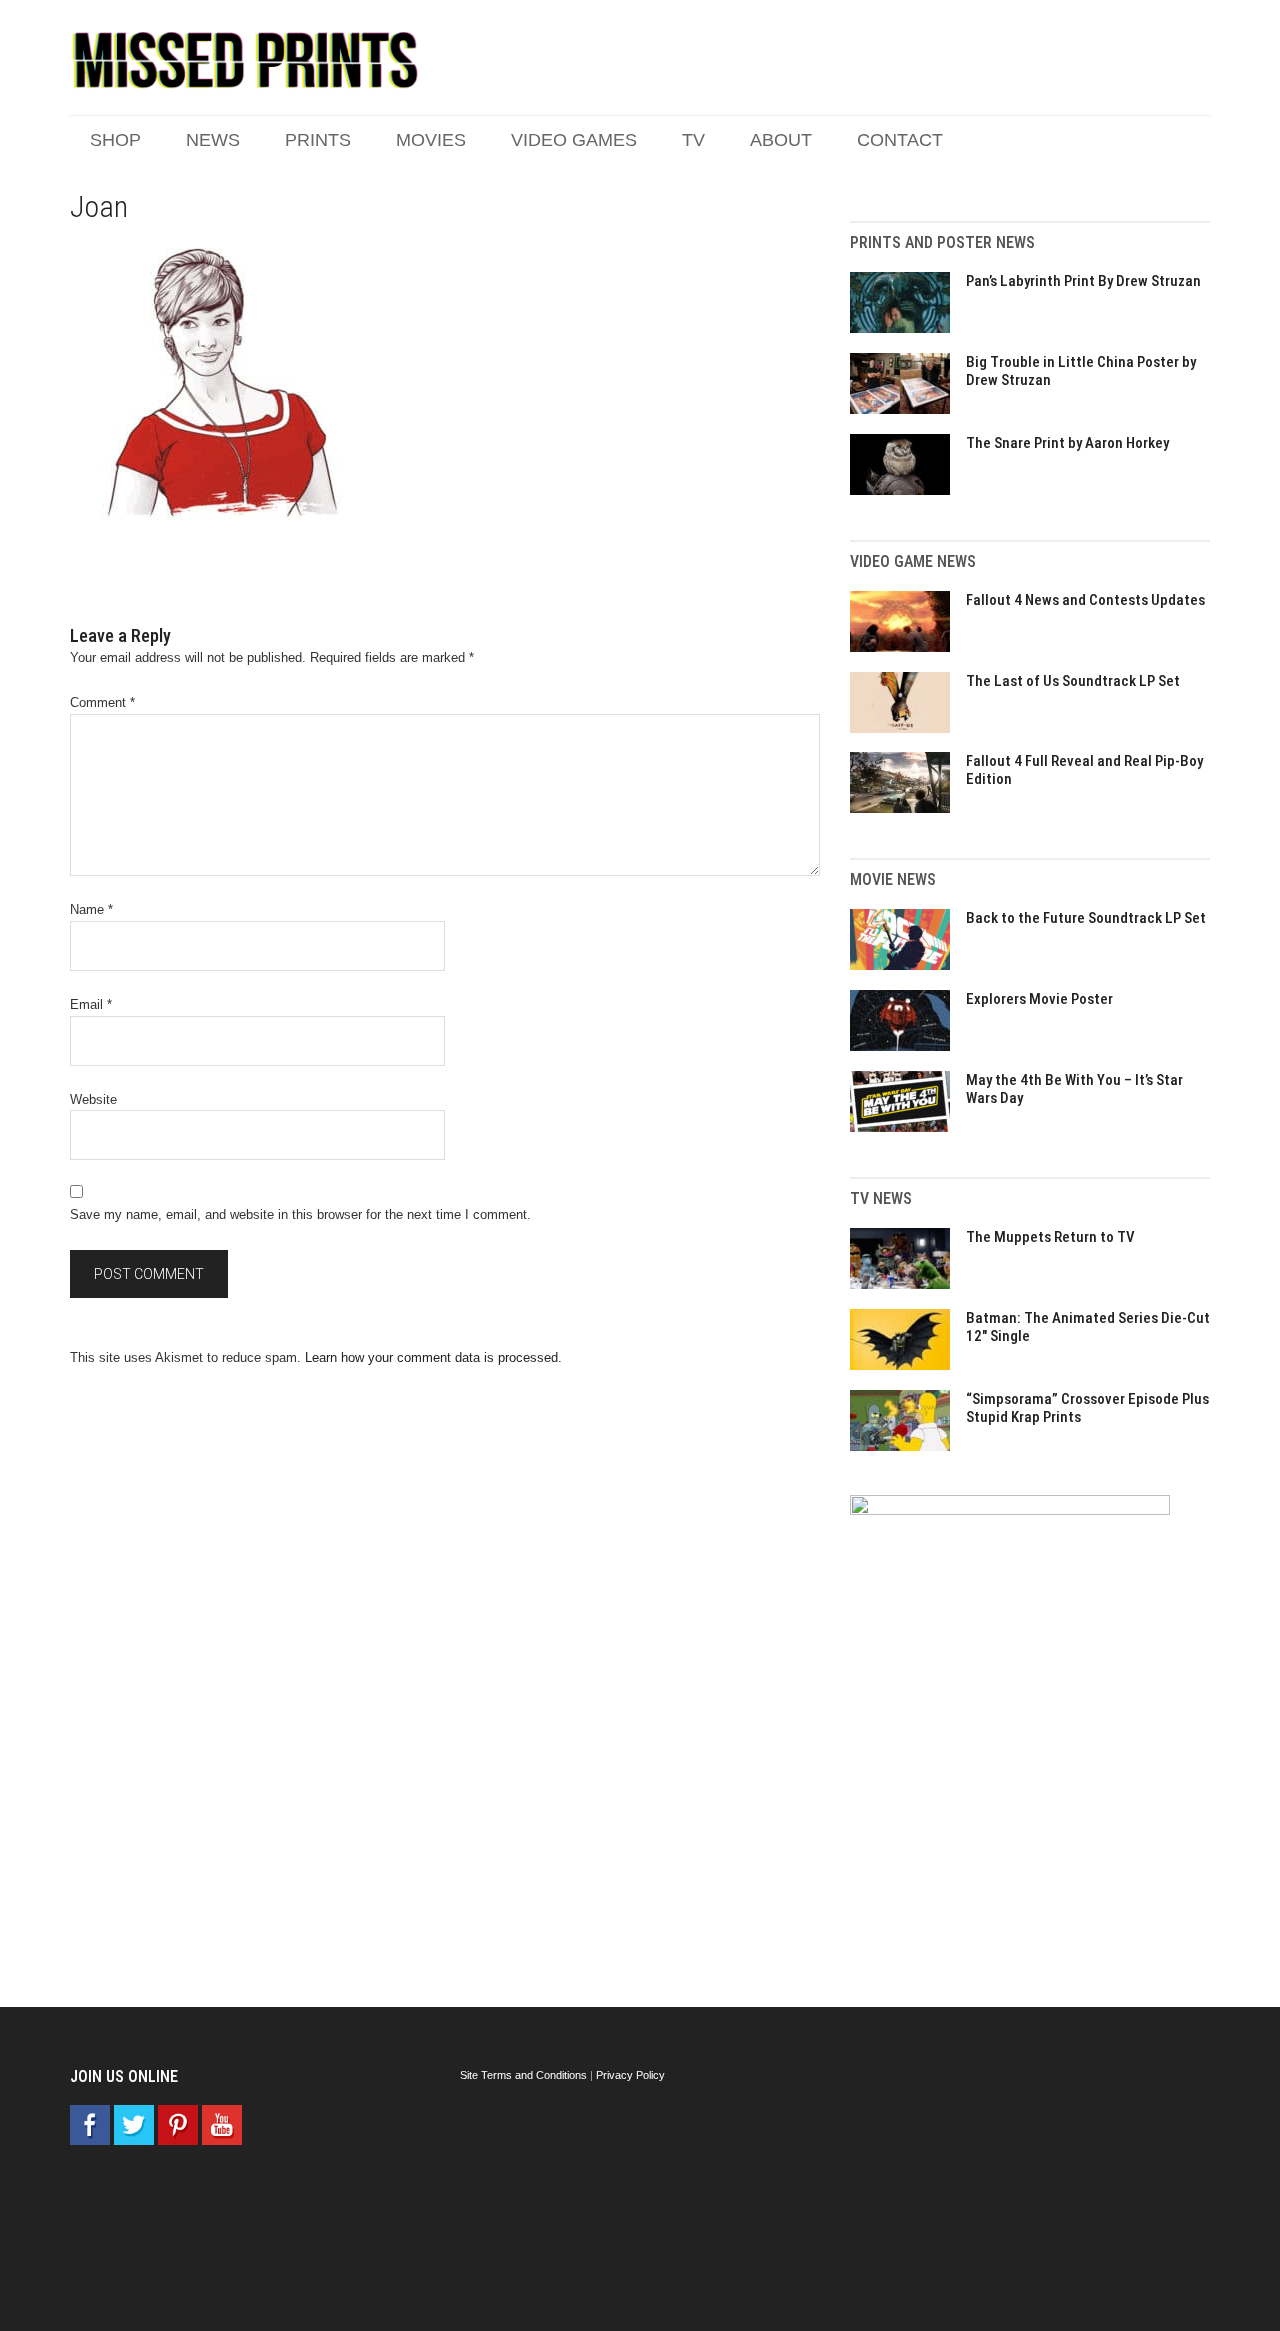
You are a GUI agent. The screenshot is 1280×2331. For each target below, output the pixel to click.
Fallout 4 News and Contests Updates (1085, 600)
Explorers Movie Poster (1039, 999)
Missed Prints (245, 60)
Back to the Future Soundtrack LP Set (1086, 918)
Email (91, 1004)
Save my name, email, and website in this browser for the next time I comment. (300, 1214)
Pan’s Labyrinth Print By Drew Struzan (1083, 281)
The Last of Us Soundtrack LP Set (1073, 681)
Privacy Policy (630, 2075)
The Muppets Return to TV (1050, 1237)
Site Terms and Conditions (523, 2075)
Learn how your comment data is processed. (433, 1357)
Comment (102, 702)
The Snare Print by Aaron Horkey (1067, 443)
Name (91, 909)
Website (93, 1099)
